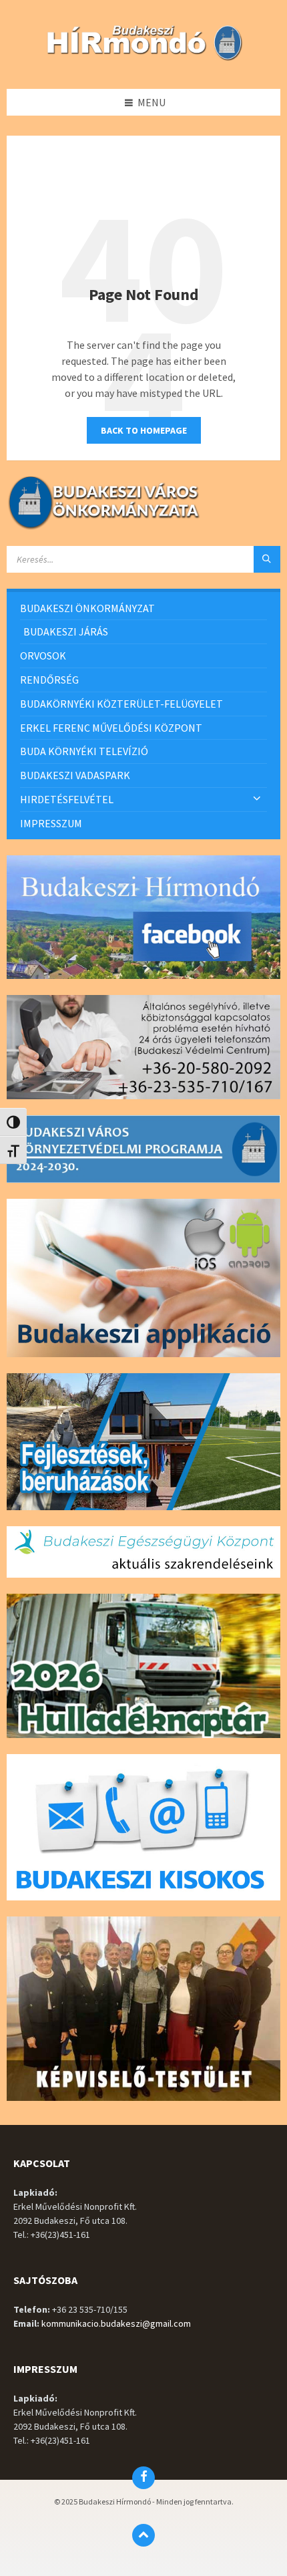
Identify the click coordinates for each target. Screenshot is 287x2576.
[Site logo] (143, 62)
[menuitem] (143, 608)
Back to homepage (144, 430)
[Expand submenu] (257, 799)
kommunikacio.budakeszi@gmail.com (116, 2323)
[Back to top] (143, 2535)
